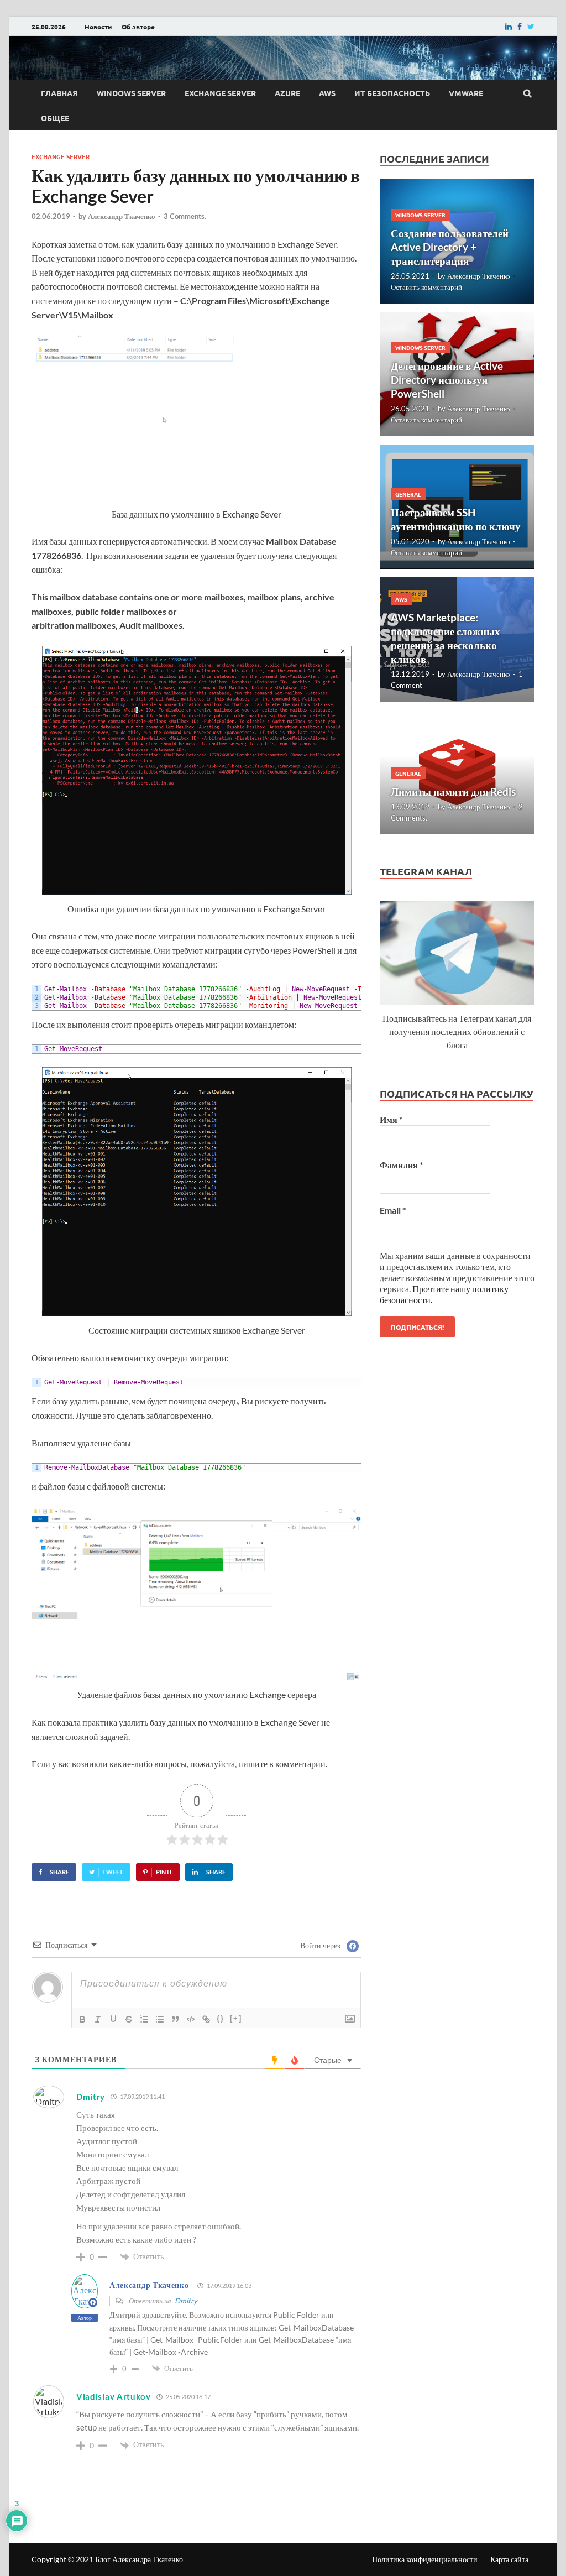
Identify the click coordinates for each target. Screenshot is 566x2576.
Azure (287, 93)
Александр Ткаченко (122, 216)
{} (221, 2018)
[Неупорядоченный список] (160, 2019)
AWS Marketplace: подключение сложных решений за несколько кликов (446, 638)
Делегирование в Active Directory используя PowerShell (447, 380)
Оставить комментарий (426, 287)
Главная (59, 93)
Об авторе (138, 27)
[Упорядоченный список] (144, 2019)
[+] (236, 2018)
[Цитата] (175, 2019)
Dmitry (186, 2301)
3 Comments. (185, 216)
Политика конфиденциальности (425, 2559)
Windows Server (131, 93)
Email (393, 1210)
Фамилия (401, 1165)
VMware (466, 93)
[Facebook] (520, 26)
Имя (391, 1119)
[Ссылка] (206, 2019)
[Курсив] (98, 2019)
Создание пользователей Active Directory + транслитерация (450, 247)
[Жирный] (82, 2019)
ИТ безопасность (392, 93)
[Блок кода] (191, 2019)
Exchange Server (220, 93)
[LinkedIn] (509, 26)
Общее (55, 118)
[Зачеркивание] (129, 2019)
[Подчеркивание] (113, 2019)
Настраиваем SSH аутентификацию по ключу (456, 519)
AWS (327, 93)
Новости (98, 27)
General (408, 494)
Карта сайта (509, 2559)
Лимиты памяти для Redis (453, 791)
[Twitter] (531, 26)
